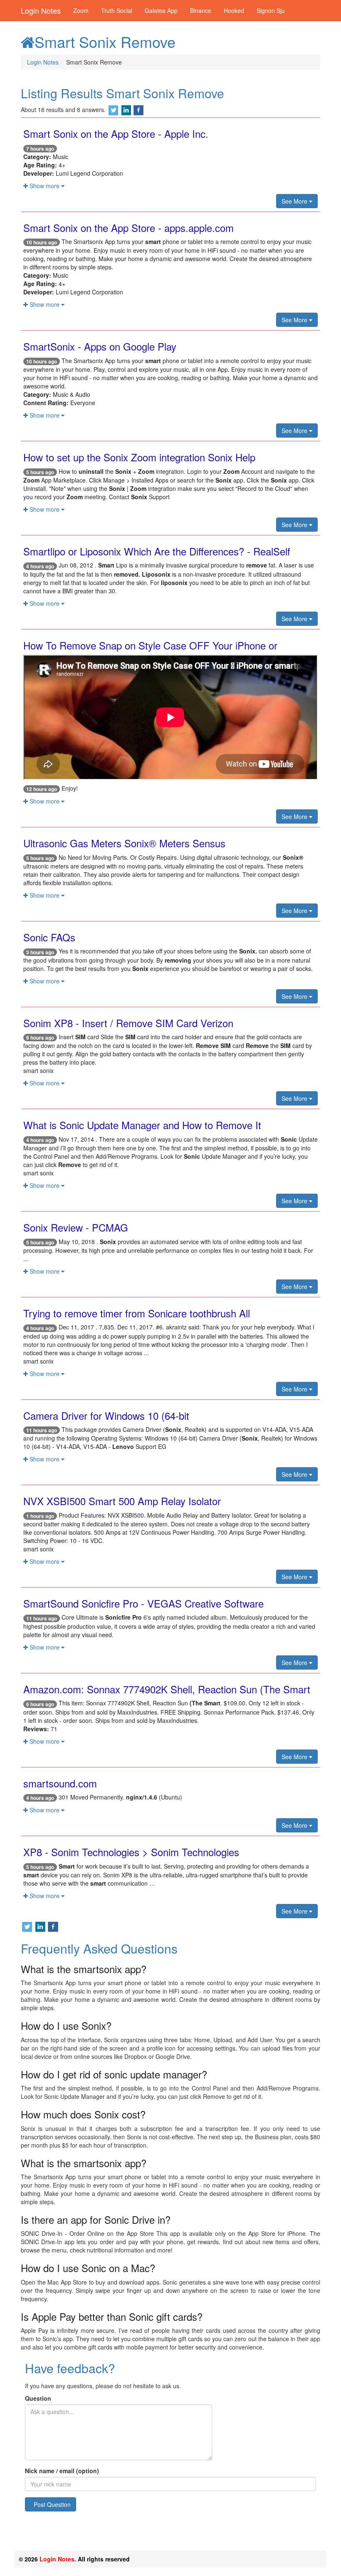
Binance (201, 10)
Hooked (234, 10)
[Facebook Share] (138, 110)
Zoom (81, 10)
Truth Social (117, 10)
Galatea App (161, 10)
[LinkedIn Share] (126, 110)
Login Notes (41, 10)
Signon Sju (271, 10)
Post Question (52, 2504)
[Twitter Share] (114, 110)
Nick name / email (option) (62, 2471)
